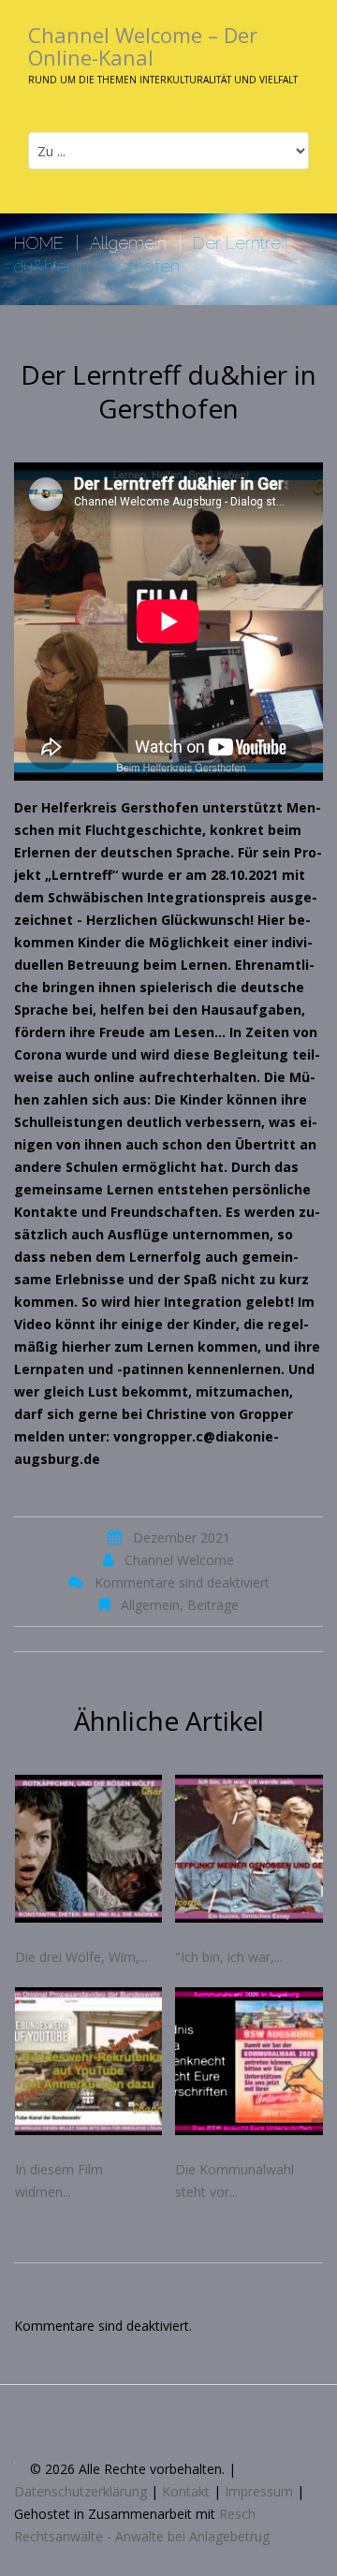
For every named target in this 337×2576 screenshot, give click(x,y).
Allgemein (128, 243)
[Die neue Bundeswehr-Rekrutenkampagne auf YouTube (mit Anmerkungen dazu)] (89, 2061)
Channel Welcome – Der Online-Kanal (143, 46)
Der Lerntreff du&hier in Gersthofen (168, 391)
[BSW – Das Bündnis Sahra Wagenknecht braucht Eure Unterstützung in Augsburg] (249, 2061)
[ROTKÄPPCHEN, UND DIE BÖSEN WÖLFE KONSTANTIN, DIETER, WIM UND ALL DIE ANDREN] (89, 1849)
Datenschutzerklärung (81, 2491)
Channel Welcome (179, 1560)
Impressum (259, 2491)
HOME (39, 243)
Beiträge (213, 1605)
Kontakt (186, 2491)
